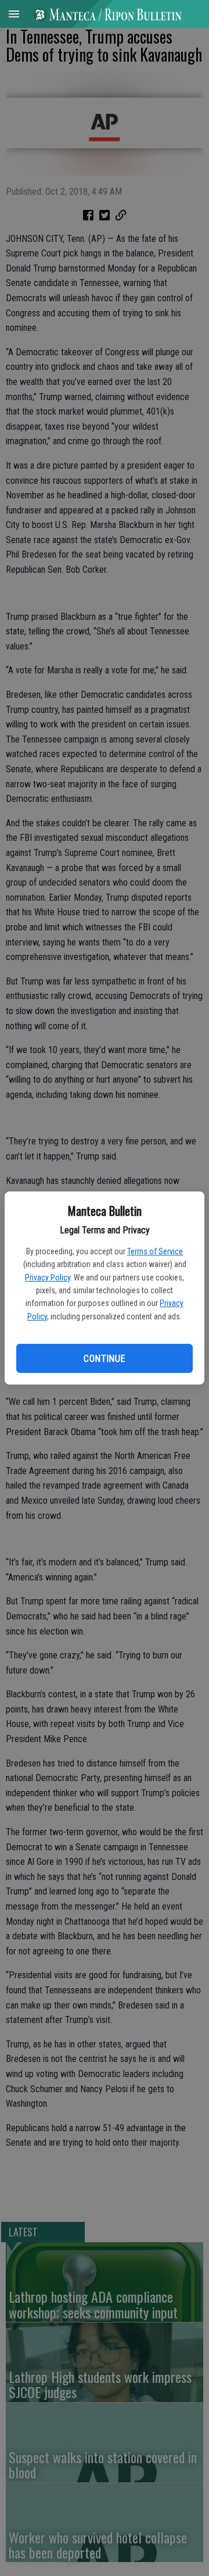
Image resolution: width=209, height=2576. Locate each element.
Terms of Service (155, 1251)
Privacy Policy (48, 1278)
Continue (104, 1359)
